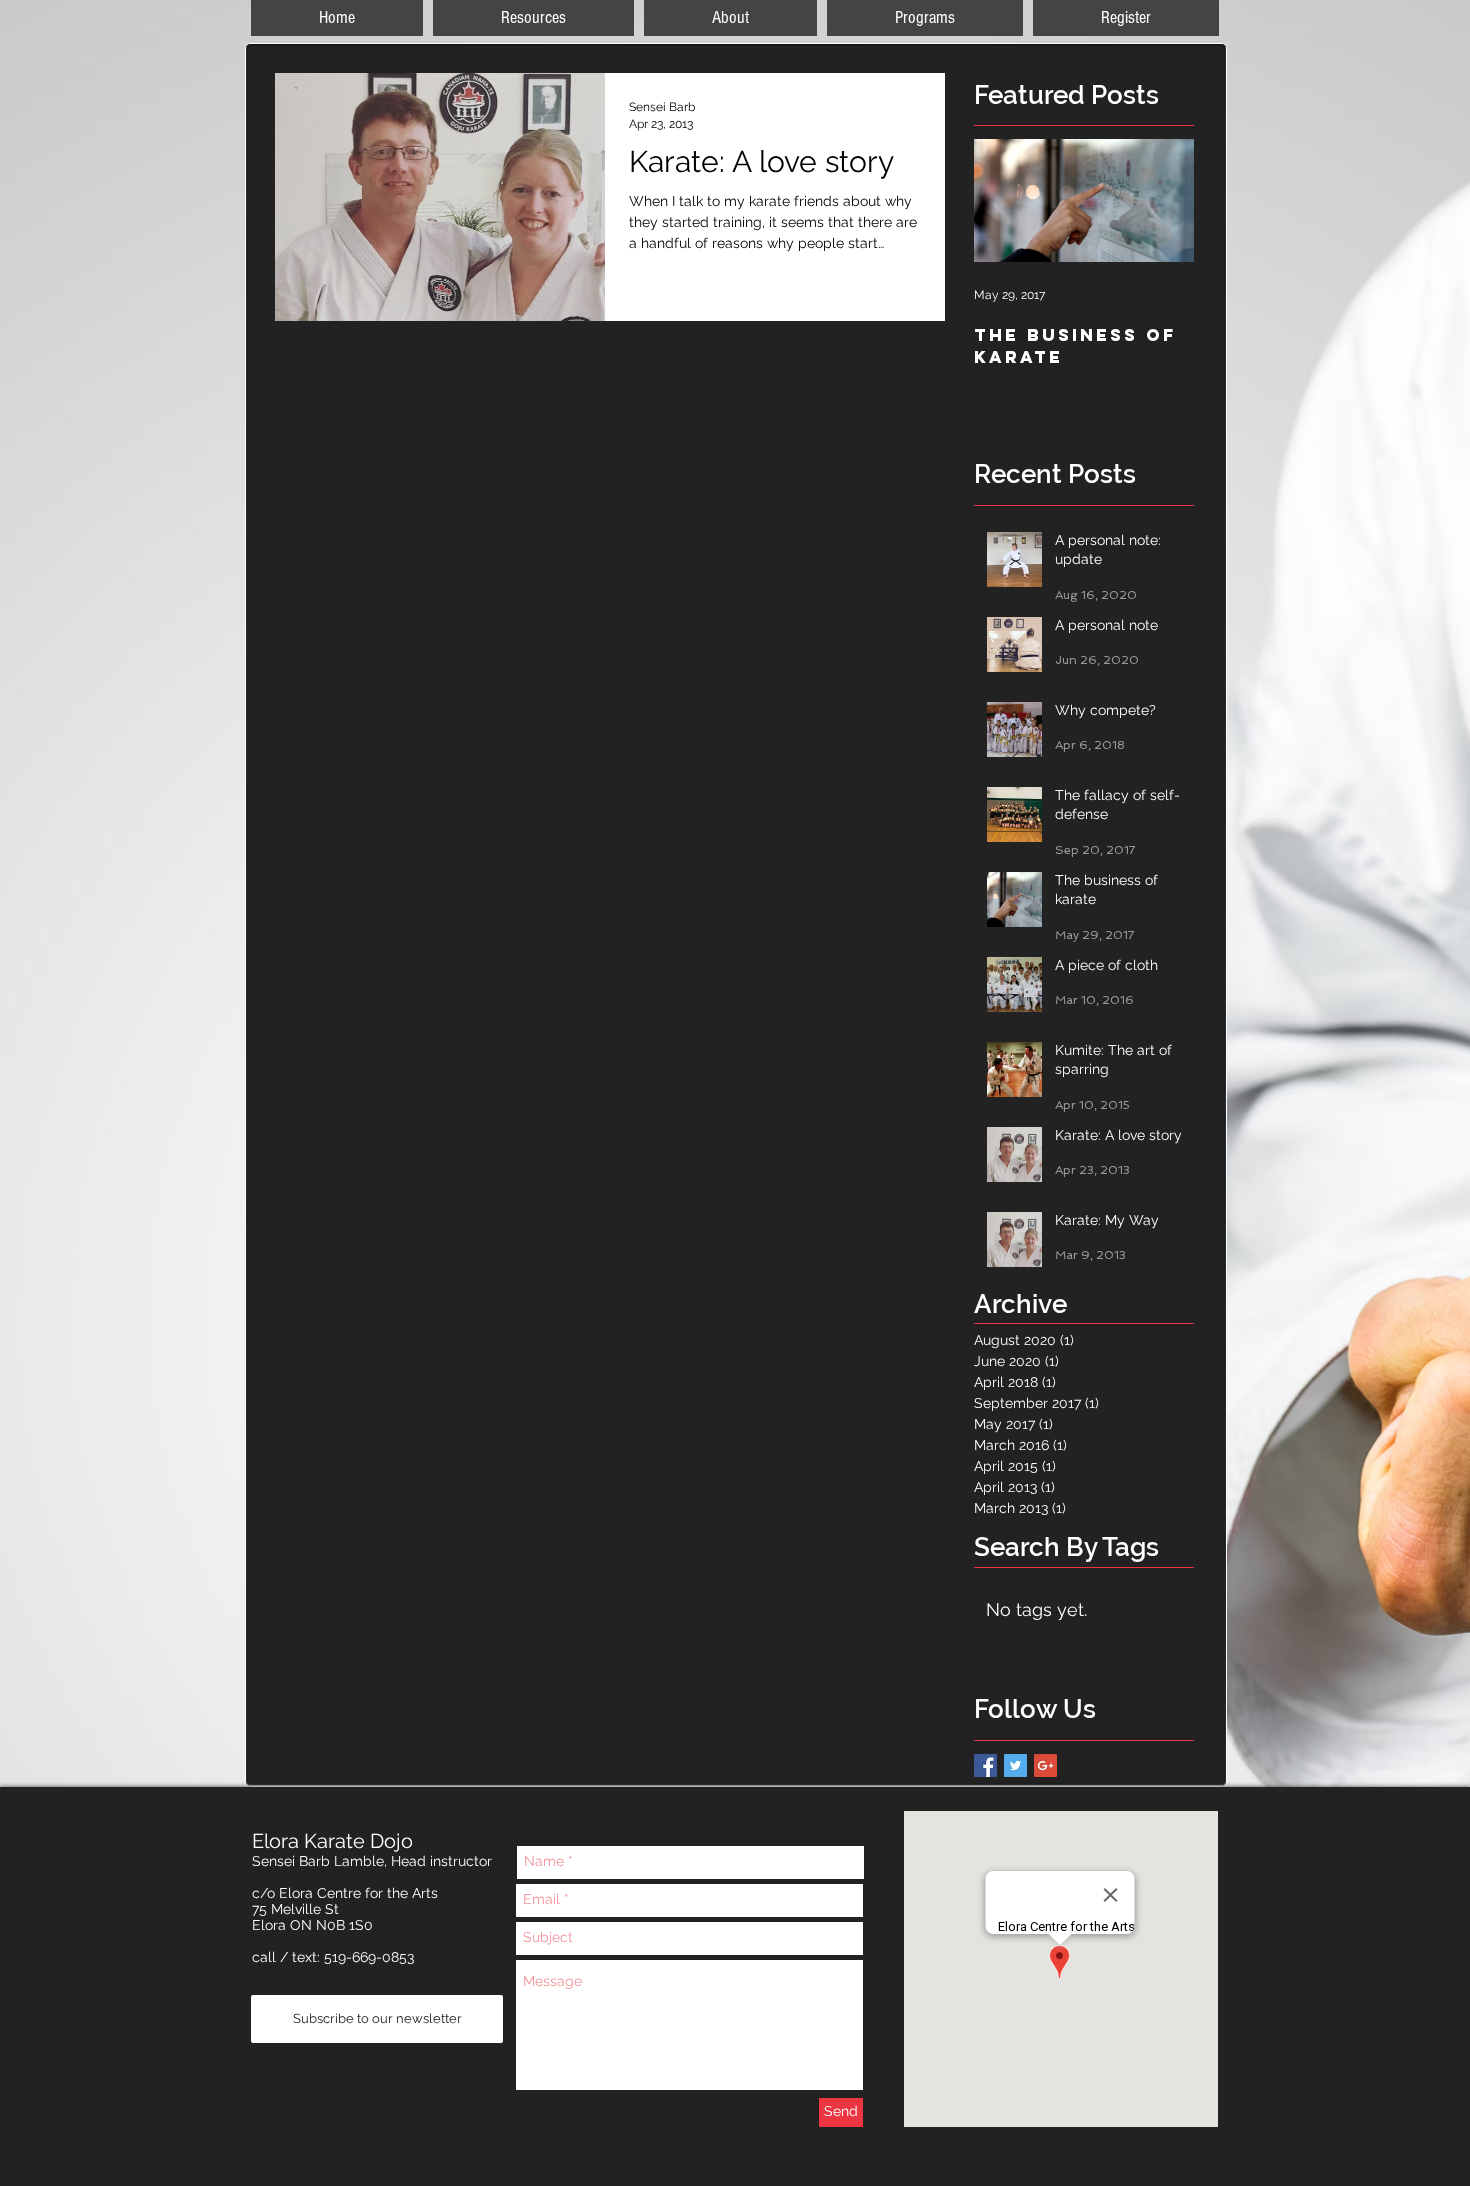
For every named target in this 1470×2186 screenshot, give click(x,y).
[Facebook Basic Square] (985, 1765)
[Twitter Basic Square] (1015, 1765)
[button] (1126, 18)
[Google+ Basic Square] (1045, 1765)
